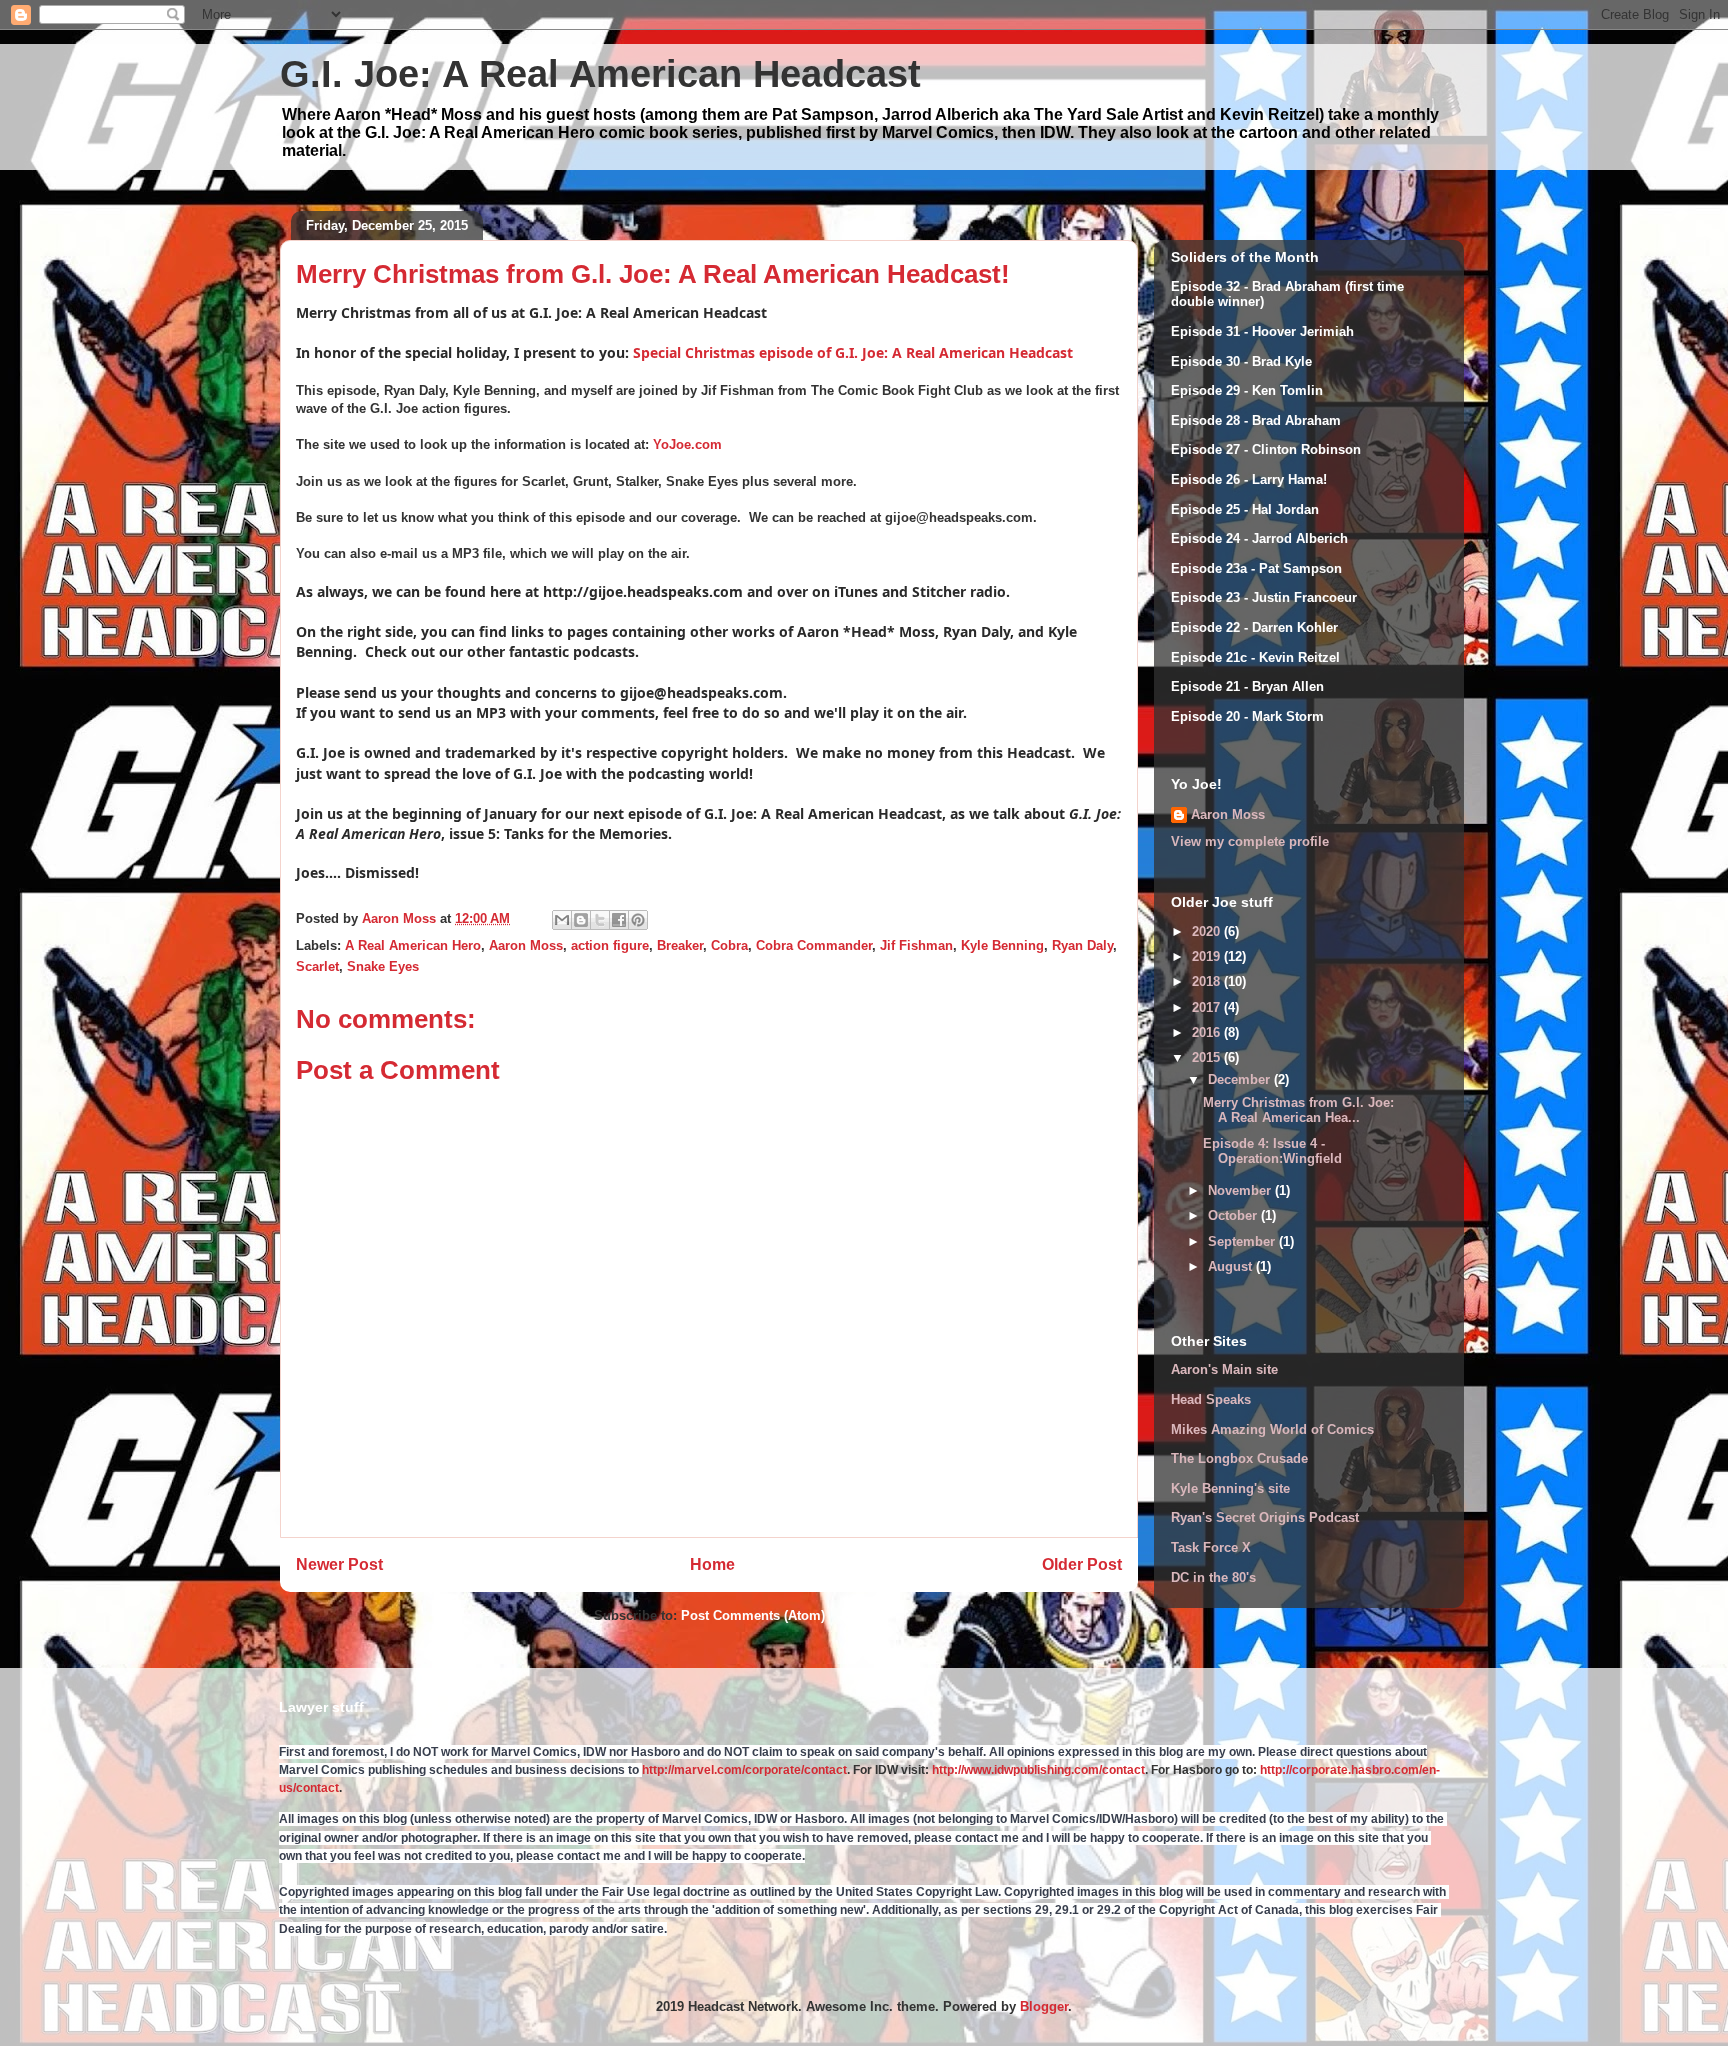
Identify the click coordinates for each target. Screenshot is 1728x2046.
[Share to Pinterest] (638, 920)
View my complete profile (1250, 841)
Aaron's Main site (1224, 1369)
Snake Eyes (383, 966)
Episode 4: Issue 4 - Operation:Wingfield (1272, 1151)
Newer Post (339, 1564)
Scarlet (317, 966)
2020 (1208, 931)
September (1243, 1241)
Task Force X (1211, 1547)
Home (712, 1564)
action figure (610, 945)
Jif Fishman (916, 945)
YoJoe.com (687, 444)
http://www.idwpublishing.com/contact (1038, 1770)
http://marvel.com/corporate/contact (744, 1770)
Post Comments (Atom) (753, 1615)
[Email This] (562, 920)
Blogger (1044, 2006)
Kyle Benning (1002, 945)
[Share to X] (600, 920)
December (1241, 1079)
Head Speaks (1211, 1399)
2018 (1208, 981)
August (1232, 1266)
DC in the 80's (1213, 1577)
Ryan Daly (1082, 945)
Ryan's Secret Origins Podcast (1265, 1517)
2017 (1208, 1007)
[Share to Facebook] (619, 920)
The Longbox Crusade (1239, 1458)
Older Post (1082, 1564)
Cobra (729, 945)
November (1241, 1190)
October (1234, 1215)
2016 (1208, 1032)
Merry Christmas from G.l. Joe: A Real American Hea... (1298, 1110)
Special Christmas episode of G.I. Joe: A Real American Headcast (853, 352)
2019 (1208, 956)
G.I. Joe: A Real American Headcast (600, 74)
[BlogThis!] (581, 920)
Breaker (680, 945)
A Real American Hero (413, 945)
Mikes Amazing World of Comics (1272, 1429)
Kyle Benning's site (1230, 1488)
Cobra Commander (814, 945)
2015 (1208, 1057)
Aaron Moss (526, 945)
